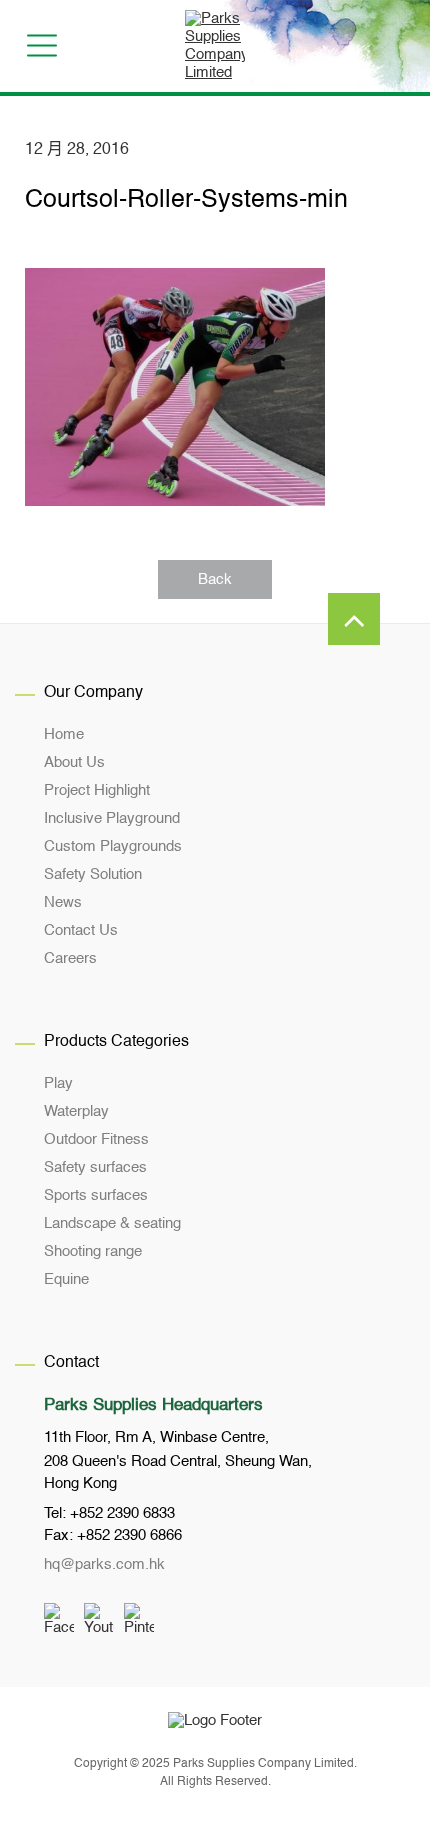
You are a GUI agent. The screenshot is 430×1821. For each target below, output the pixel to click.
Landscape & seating (112, 1223)
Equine (66, 1279)
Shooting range (93, 1251)
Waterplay (76, 1111)
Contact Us (81, 930)
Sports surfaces (96, 1195)
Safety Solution (93, 874)
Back (215, 579)
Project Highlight (97, 790)
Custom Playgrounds (113, 846)
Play (58, 1083)
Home (64, 734)
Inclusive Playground (112, 818)
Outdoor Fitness (96, 1139)
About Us (74, 762)
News (63, 902)
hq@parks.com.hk (104, 1564)
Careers (70, 958)
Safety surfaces (95, 1167)
